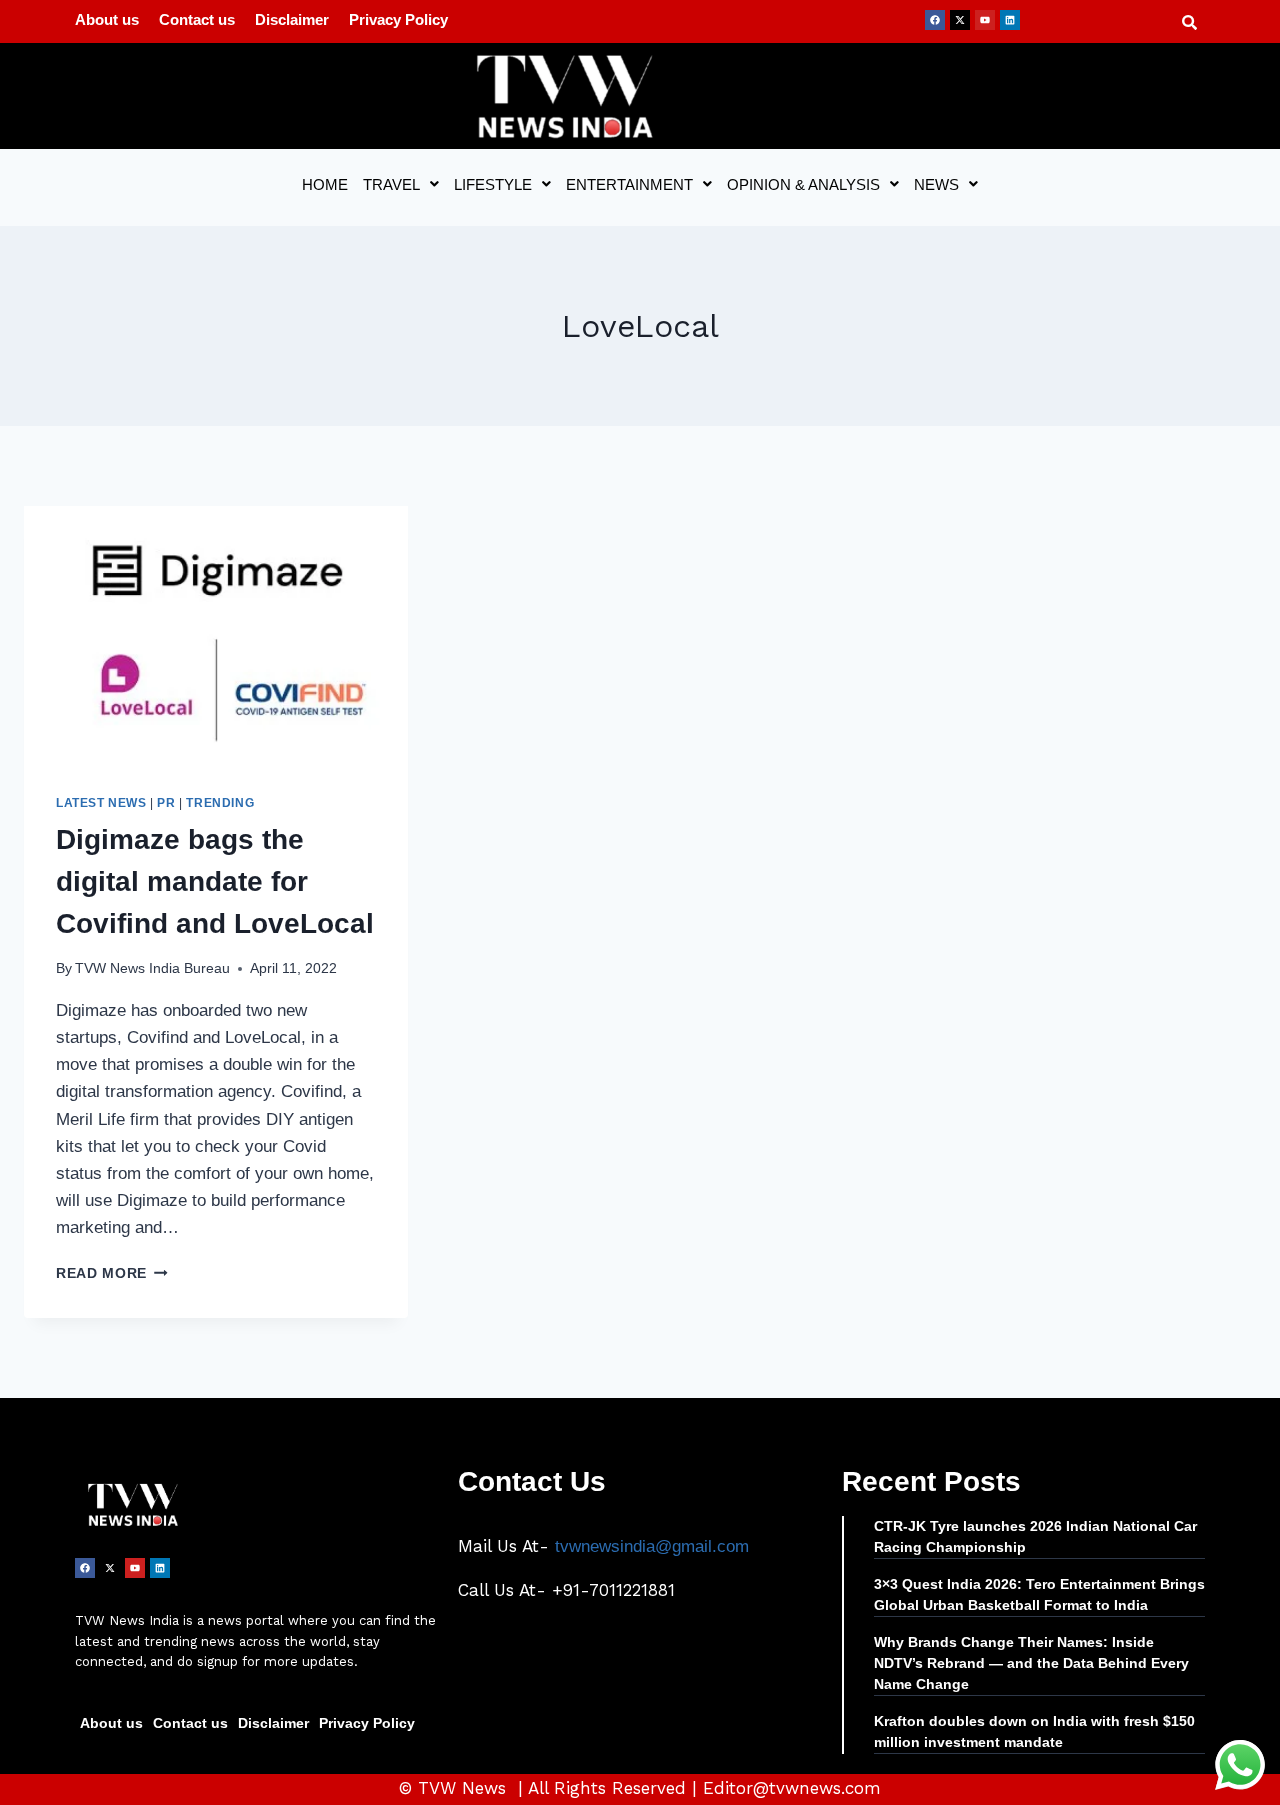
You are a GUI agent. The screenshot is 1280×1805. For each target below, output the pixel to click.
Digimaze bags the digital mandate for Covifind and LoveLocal (215, 881)
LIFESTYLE (493, 184)
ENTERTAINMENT (629, 184)
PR (166, 803)
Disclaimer (292, 19)
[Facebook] (935, 20)
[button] (401, 184)
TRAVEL (391, 184)
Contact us (197, 19)
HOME (325, 184)
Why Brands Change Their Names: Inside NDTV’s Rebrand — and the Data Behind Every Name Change (1031, 1663)
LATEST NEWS (101, 803)
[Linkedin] (1010, 20)
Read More (112, 1273)
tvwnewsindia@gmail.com (652, 1546)
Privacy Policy (398, 19)
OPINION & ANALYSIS (803, 184)
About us (107, 19)
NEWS (936, 184)
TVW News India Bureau (152, 968)
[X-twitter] (960, 20)
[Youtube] (985, 20)
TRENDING (220, 803)
